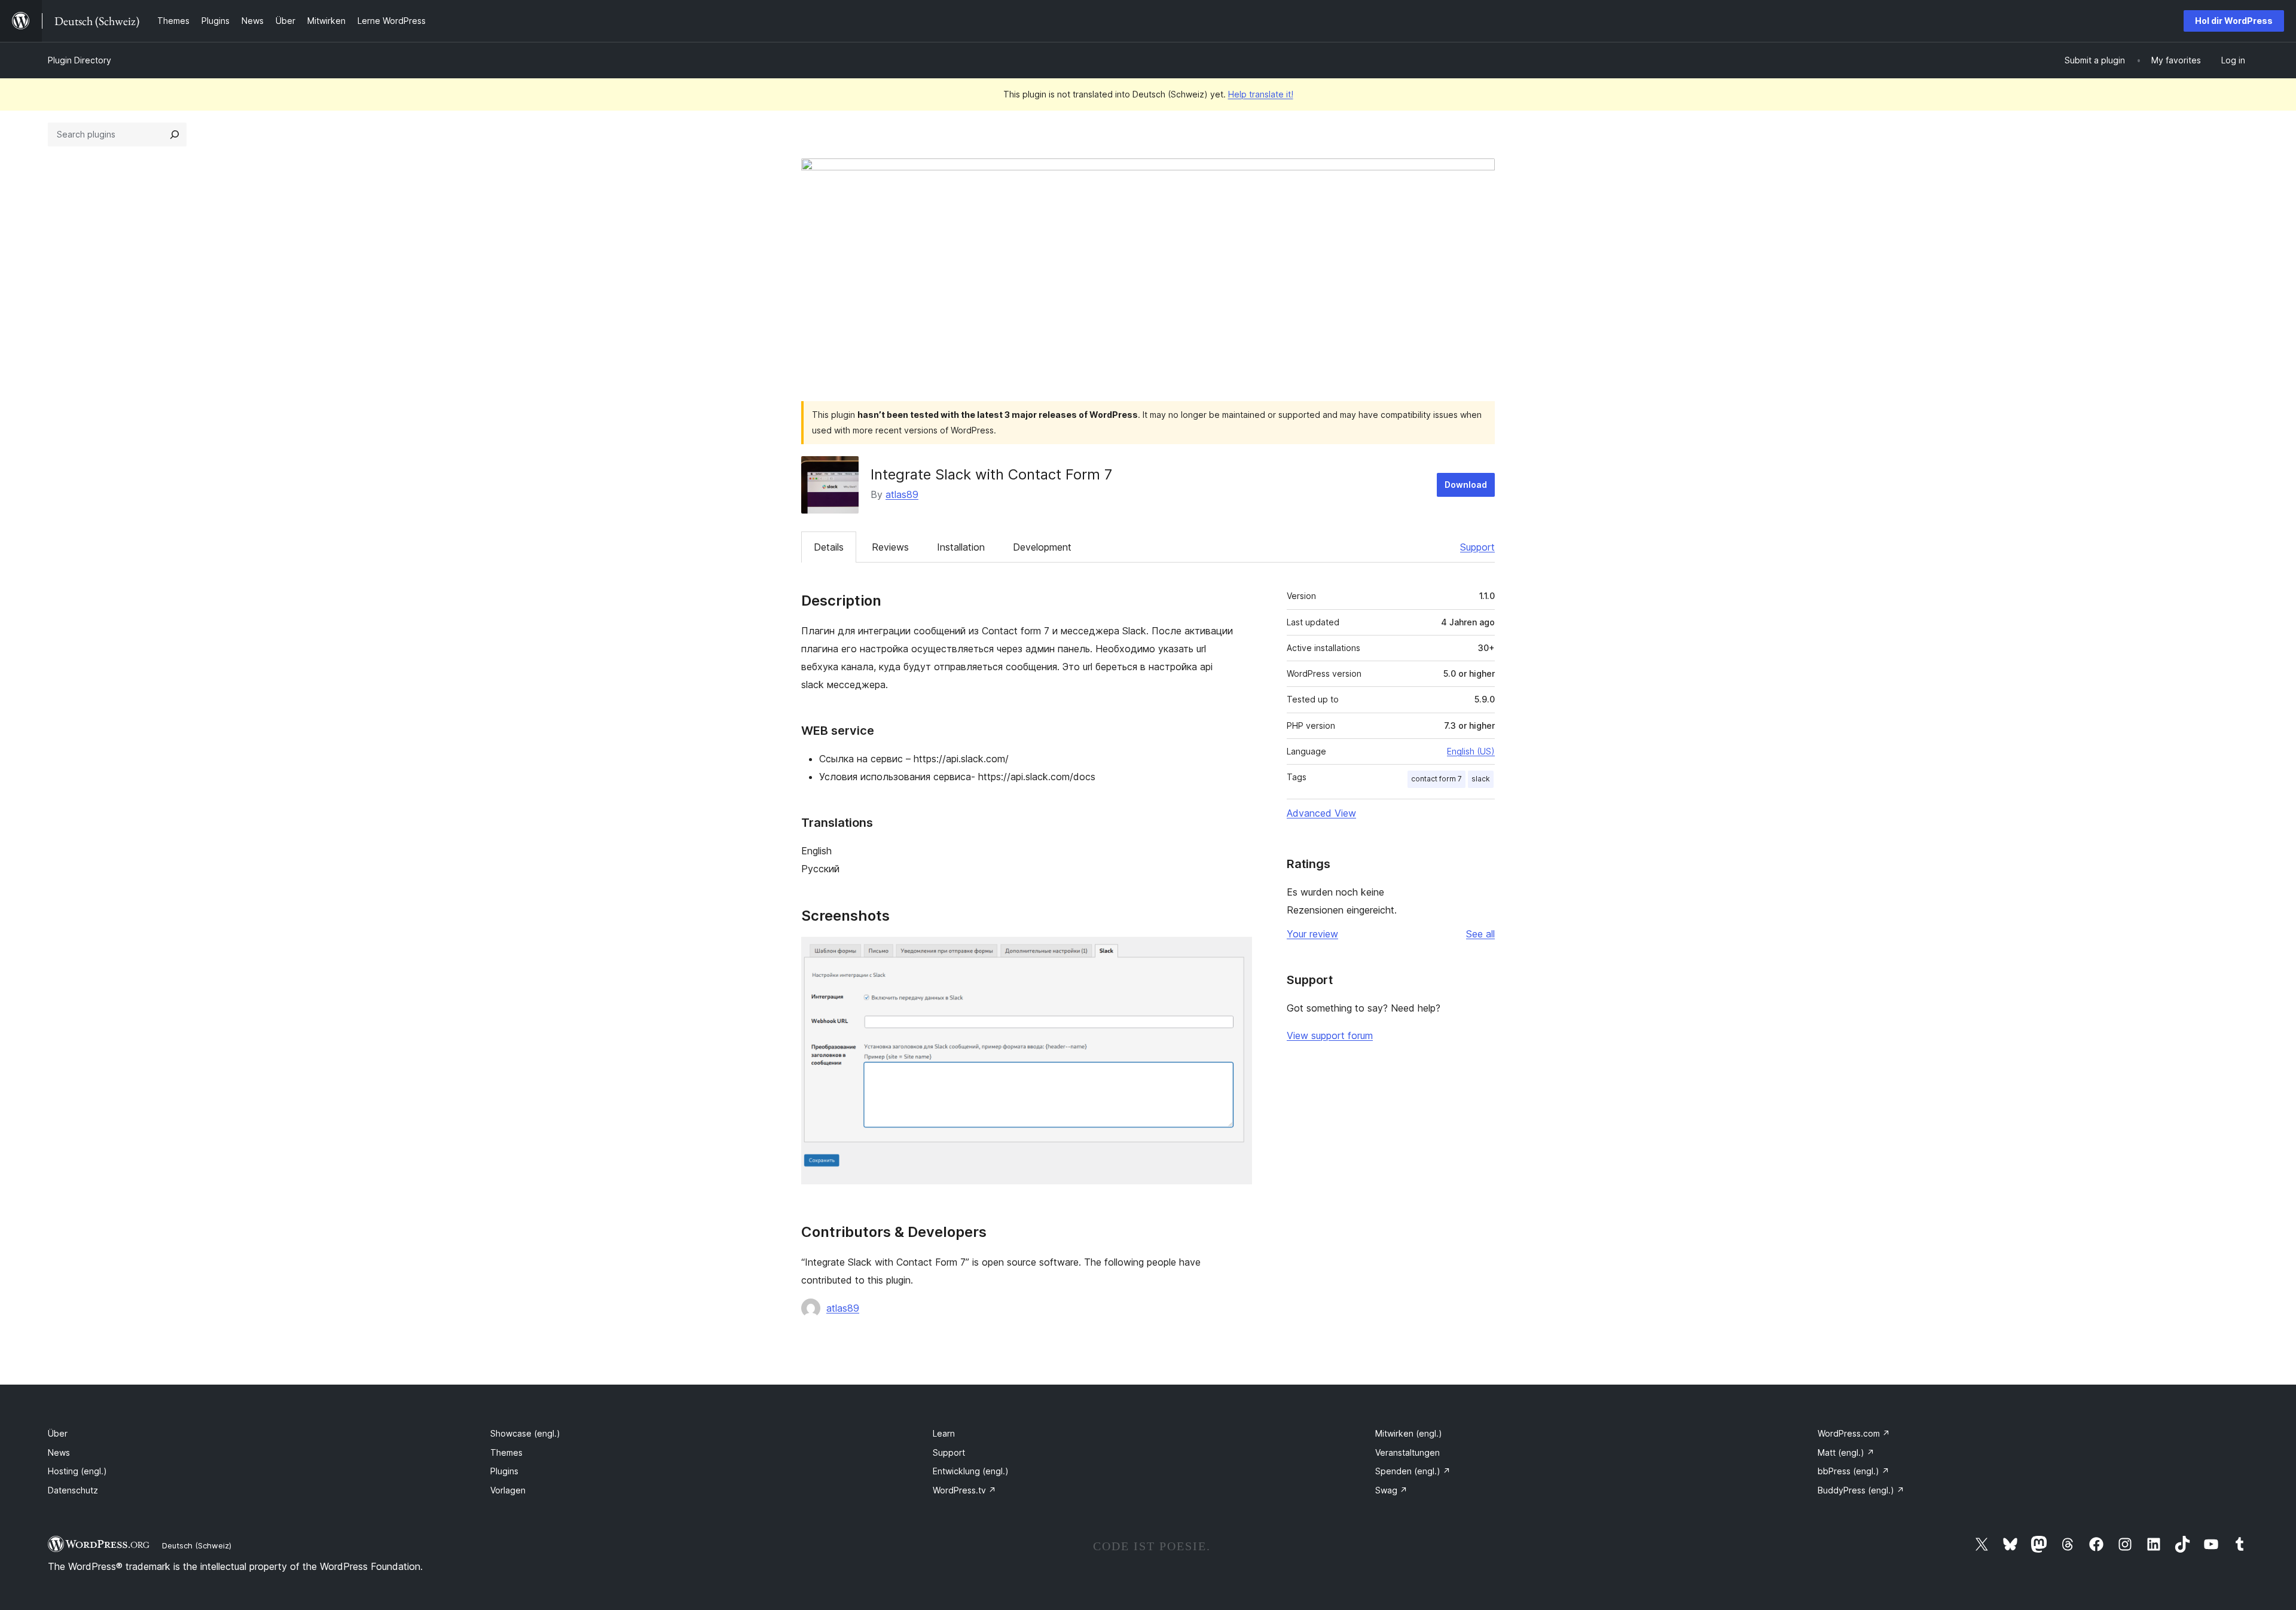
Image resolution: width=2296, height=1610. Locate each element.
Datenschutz (73, 1490)
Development (1042, 547)
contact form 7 (1436, 779)
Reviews (890, 547)
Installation (961, 547)
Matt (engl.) (1846, 1452)
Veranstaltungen (1407, 1452)
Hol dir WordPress (2234, 21)
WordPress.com (1854, 1433)
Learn (944, 1433)
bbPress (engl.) (1854, 1471)
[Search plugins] (175, 135)
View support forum (1330, 1035)
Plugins (504, 1471)
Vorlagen (508, 1490)
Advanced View (1321, 813)
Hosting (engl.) (77, 1471)
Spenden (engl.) (1413, 1471)
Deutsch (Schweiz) (197, 1545)
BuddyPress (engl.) (1861, 1490)
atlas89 (902, 494)
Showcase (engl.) (525, 1433)
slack (1481, 779)
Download (1466, 485)
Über (58, 1433)
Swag (1391, 1490)
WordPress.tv (964, 1490)
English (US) (1471, 751)
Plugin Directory (80, 60)
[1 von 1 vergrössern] (1236, 953)
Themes (506, 1452)
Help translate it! (1261, 94)
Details (829, 547)
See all (1480, 934)
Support (1477, 547)
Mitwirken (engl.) (1409, 1433)
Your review (1312, 934)
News (59, 1452)
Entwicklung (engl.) (971, 1471)
